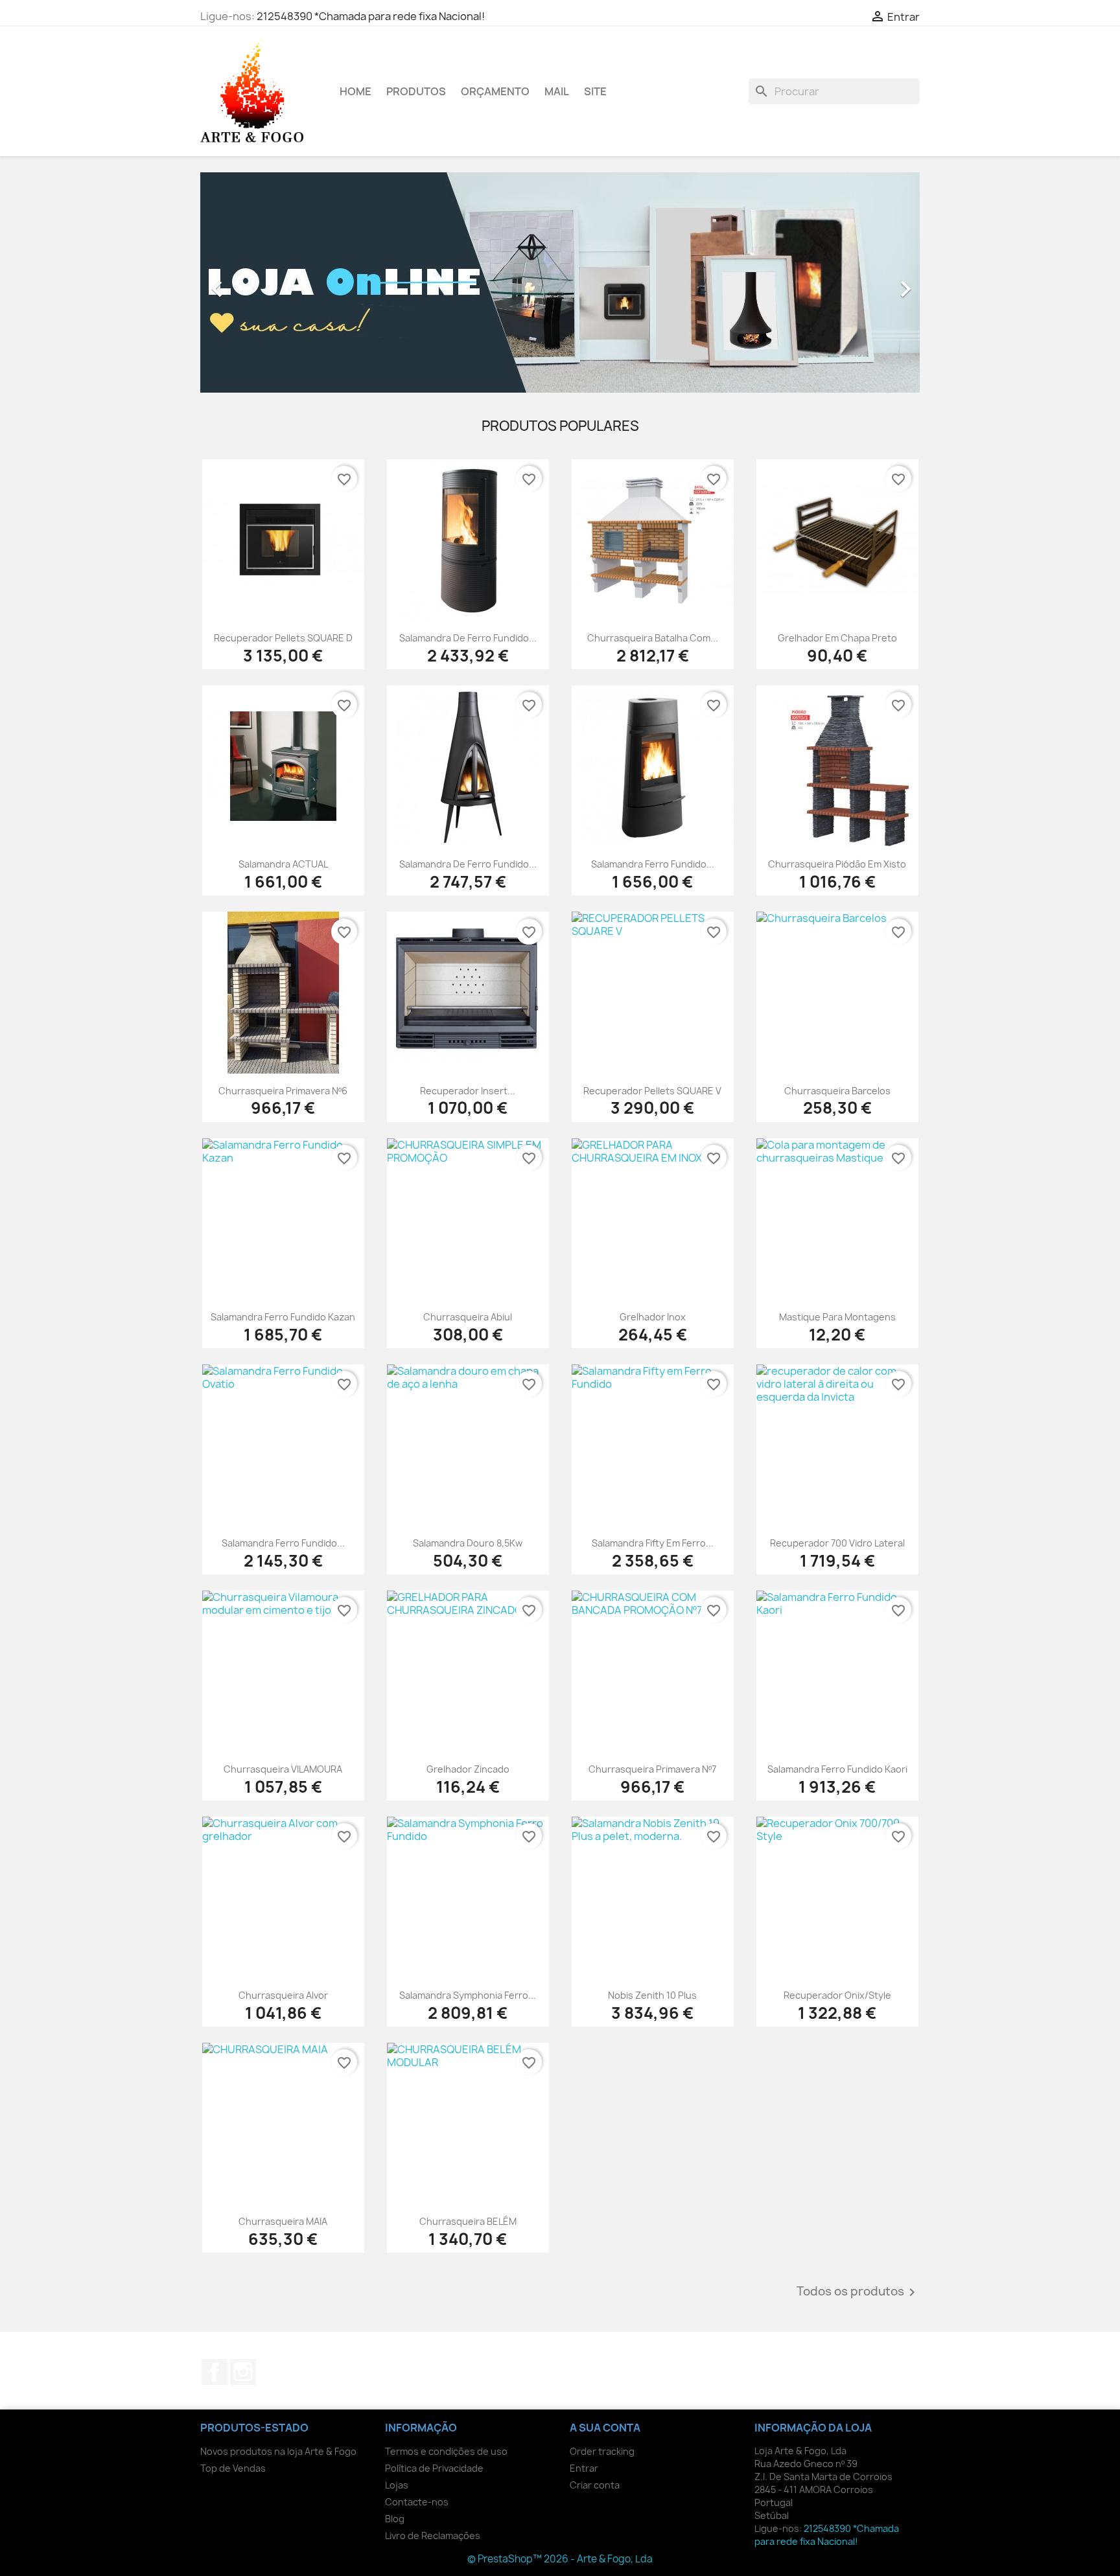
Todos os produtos (858, 2292)
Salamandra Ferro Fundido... (653, 864)
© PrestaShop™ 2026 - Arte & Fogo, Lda (560, 2559)
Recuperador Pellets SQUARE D (283, 638)
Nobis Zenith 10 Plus (652, 1995)
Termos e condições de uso (446, 2451)
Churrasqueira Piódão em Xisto (837, 864)
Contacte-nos (417, 2502)
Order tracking (602, 2451)
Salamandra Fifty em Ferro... (653, 1543)
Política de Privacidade (434, 2468)
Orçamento (495, 91)
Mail (557, 91)
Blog (395, 2519)
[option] (560, 282)
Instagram (243, 2372)
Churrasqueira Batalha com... (653, 638)
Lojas (397, 2485)
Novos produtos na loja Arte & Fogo (278, 2451)
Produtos (416, 91)
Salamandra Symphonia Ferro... (468, 1995)
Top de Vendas (233, 2468)
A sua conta (605, 2428)
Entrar (584, 2468)
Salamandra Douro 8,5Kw (468, 1543)
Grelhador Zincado (468, 1769)
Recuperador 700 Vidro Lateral (837, 1543)
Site (595, 91)
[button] (254, 282)
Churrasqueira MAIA (283, 2221)
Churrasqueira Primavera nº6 (283, 1091)
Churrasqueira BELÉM (468, 2221)
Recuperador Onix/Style (837, 1995)
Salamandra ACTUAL (283, 864)
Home (356, 91)
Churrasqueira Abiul (468, 1317)
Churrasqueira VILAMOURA (283, 1769)
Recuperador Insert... (468, 1091)
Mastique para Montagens (837, 1317)
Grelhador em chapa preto (837, 638)
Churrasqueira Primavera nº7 (652, 1769)
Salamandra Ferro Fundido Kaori (837, 1769)
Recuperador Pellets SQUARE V (652, 1091)
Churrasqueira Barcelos (837, 1091)
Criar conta (595, 2485)
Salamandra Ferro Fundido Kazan (283, 1317)
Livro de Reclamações (433, 2536)
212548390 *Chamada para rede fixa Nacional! (371, 16)
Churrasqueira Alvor (283, 1995)
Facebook (215, 2372)
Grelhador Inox (653, 1317)
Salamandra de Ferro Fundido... (468, 638)
